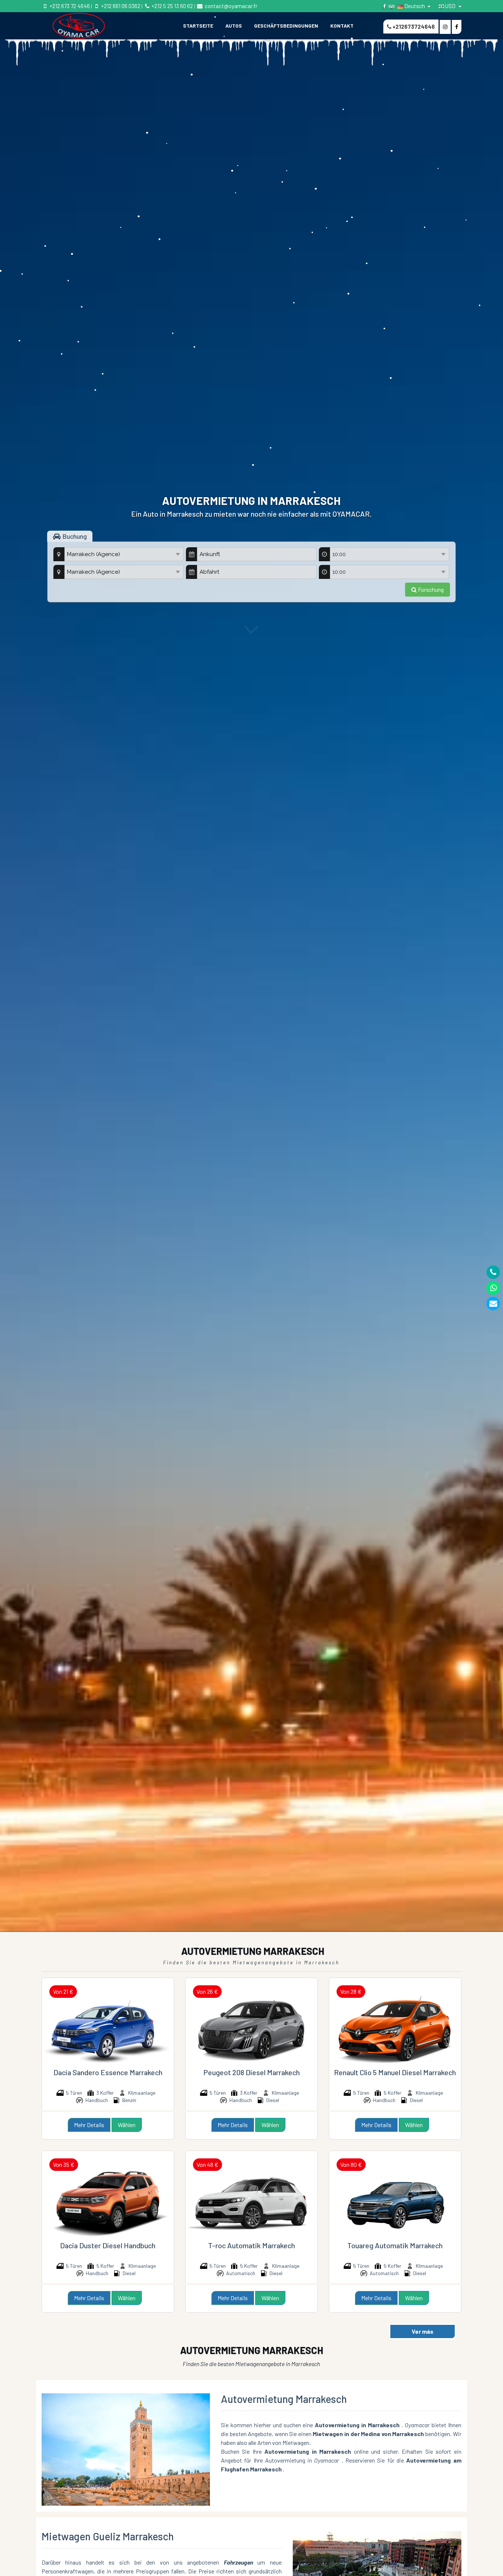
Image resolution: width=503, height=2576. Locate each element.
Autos (234, 26)
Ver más (423, 2331)
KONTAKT (342, 26)
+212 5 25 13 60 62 (172, 6)
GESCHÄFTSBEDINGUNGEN (286, 26)
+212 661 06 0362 (120, 6)
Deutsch (415, 6)
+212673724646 (413, 27)
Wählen (127, 2125)
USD (450, 6)
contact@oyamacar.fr (230, 6)
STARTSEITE (198, 26)
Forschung (430, 589)
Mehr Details (89, 2125)
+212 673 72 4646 (69, 6)
